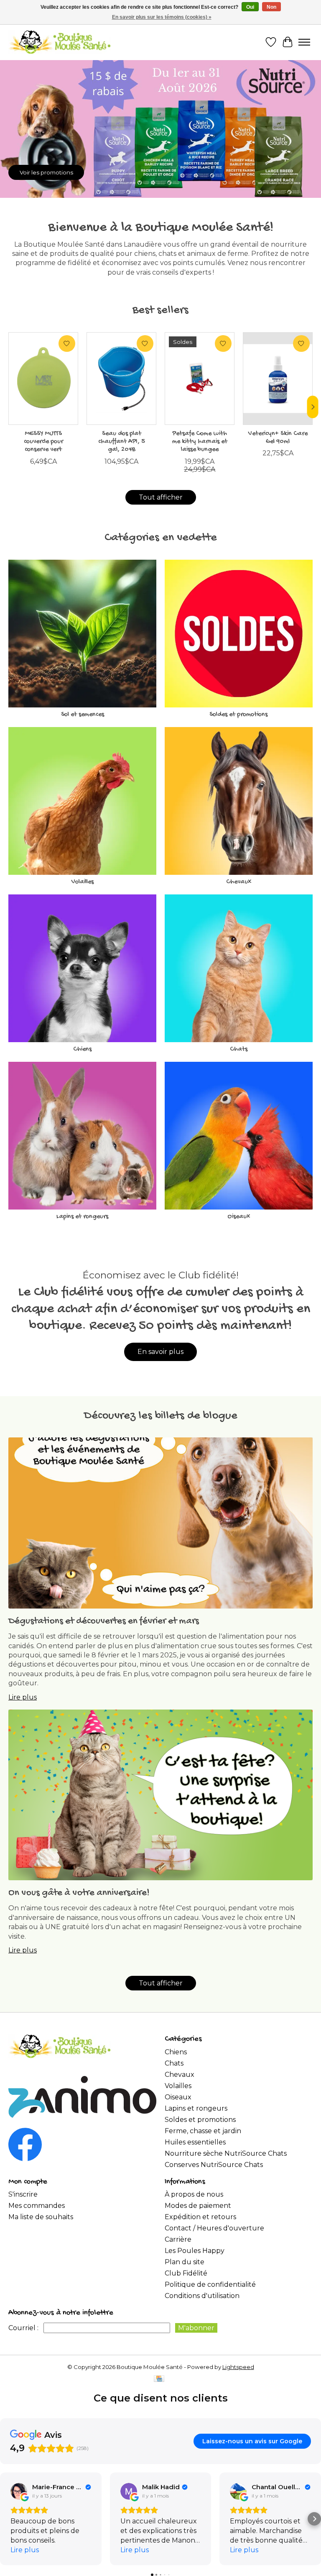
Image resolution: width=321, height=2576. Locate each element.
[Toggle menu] (304, 42)
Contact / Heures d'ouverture (214, 2228)
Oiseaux (239, 1217)
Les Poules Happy (195, 2251)
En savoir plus (160, 1352)
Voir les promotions (46, 172)
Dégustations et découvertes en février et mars (104, 1621)
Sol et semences (83, 715)
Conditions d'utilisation (202, 2296)
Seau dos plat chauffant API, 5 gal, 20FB (122, 442)
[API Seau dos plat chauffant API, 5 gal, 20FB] (121, 379)
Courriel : (23, 2328)
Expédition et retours (200, 2217)
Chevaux (239, 882)
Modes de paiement (198, 2206)
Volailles (83, 882)
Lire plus (23, 1697)
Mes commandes (37, 2206)
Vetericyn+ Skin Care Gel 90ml (278, 438)
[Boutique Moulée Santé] (60, 42)
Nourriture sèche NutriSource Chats (226, 2153)
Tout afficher (161, 497)
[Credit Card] (159, 2379)
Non (271, 7)
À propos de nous (194, 2194)
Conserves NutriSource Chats (214, 2165)
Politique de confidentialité (210, 2284)
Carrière (178, 2239)
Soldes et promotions (238, 715)
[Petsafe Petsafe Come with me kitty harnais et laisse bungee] (200, 379)
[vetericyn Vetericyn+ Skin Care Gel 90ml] (278, 379)
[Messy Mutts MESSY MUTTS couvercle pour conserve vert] (43, 379)
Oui (250, 7)
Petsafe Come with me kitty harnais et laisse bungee (200, 442)
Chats (239, 1049)
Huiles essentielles (195, 2142)
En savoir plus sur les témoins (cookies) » (162, 17)
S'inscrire (23, 2194)
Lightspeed (238, 2367)
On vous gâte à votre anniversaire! (79, 1893)
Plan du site (185, 2262)
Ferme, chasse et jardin (203, 2131)
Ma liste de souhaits (41, 2217)
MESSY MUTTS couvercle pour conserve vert (43, 442)
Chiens (82, 1049)
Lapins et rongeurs (82, 1217)
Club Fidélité (186, 2273)
